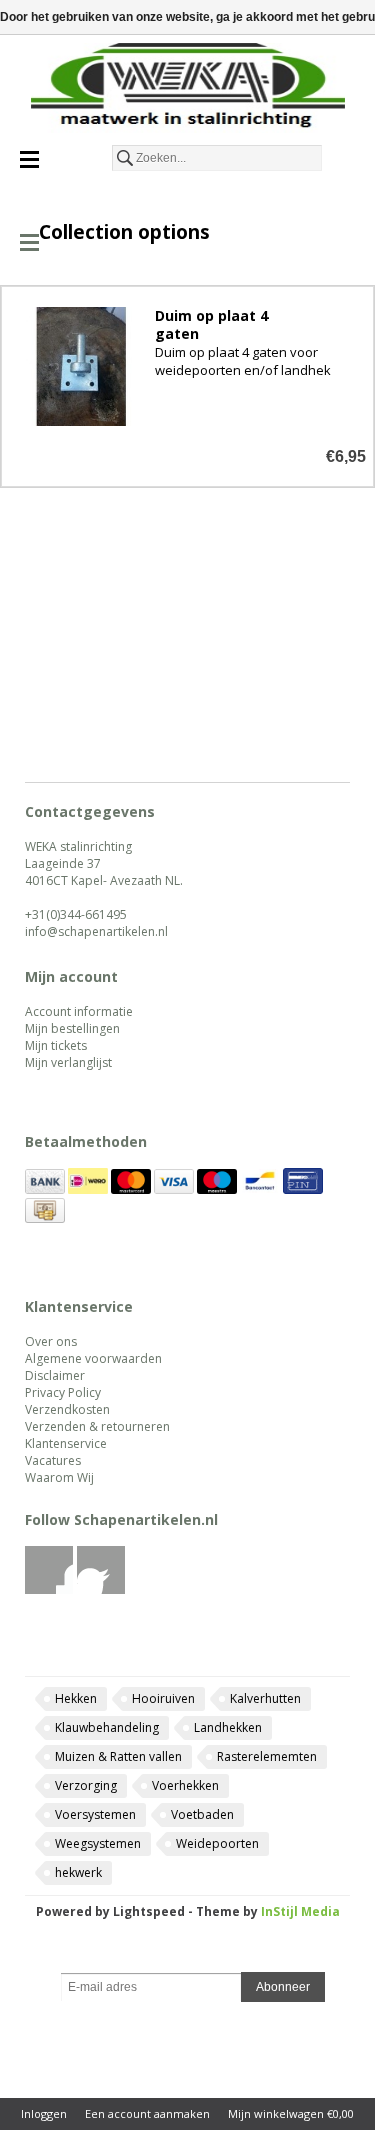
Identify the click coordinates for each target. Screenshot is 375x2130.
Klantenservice (66, 1443)
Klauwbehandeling (107, 1727)
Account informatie (79, 1011)
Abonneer (283, 1987)
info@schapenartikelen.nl (96, 931)
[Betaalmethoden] (45, 1189)
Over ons (51, 1341)
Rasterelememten (267, 1756)
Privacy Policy (63, 1392)
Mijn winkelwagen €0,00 (291, 2113)
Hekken (76, 1698)
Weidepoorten (217, 1843)
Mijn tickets (56, 1045)
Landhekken (228, 1727)
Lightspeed (149, 1911)
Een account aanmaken (147, 2113)
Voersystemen (95, 1814)
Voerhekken (185, 1785)
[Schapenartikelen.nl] (187, 90)
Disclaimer (55, 1375)
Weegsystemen (98, 1843)
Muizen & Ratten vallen (118, 1756)
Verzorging (86, 1785)
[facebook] (49, 1589)
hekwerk (78, 1872)
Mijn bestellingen (72, 1028)
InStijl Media (300, 1911)
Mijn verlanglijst (68, 1062)
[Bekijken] (187, 386)
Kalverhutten (265, 1698)
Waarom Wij (59, 1477)
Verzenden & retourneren (97, 1426)
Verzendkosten (67, 1409)
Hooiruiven (163, 1698)
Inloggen (44, 2113)
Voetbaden (202, 1814)
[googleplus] (101, 1589)
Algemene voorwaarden (93, 1358)
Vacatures (53, 1460)
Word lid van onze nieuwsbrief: (187, 1957)
